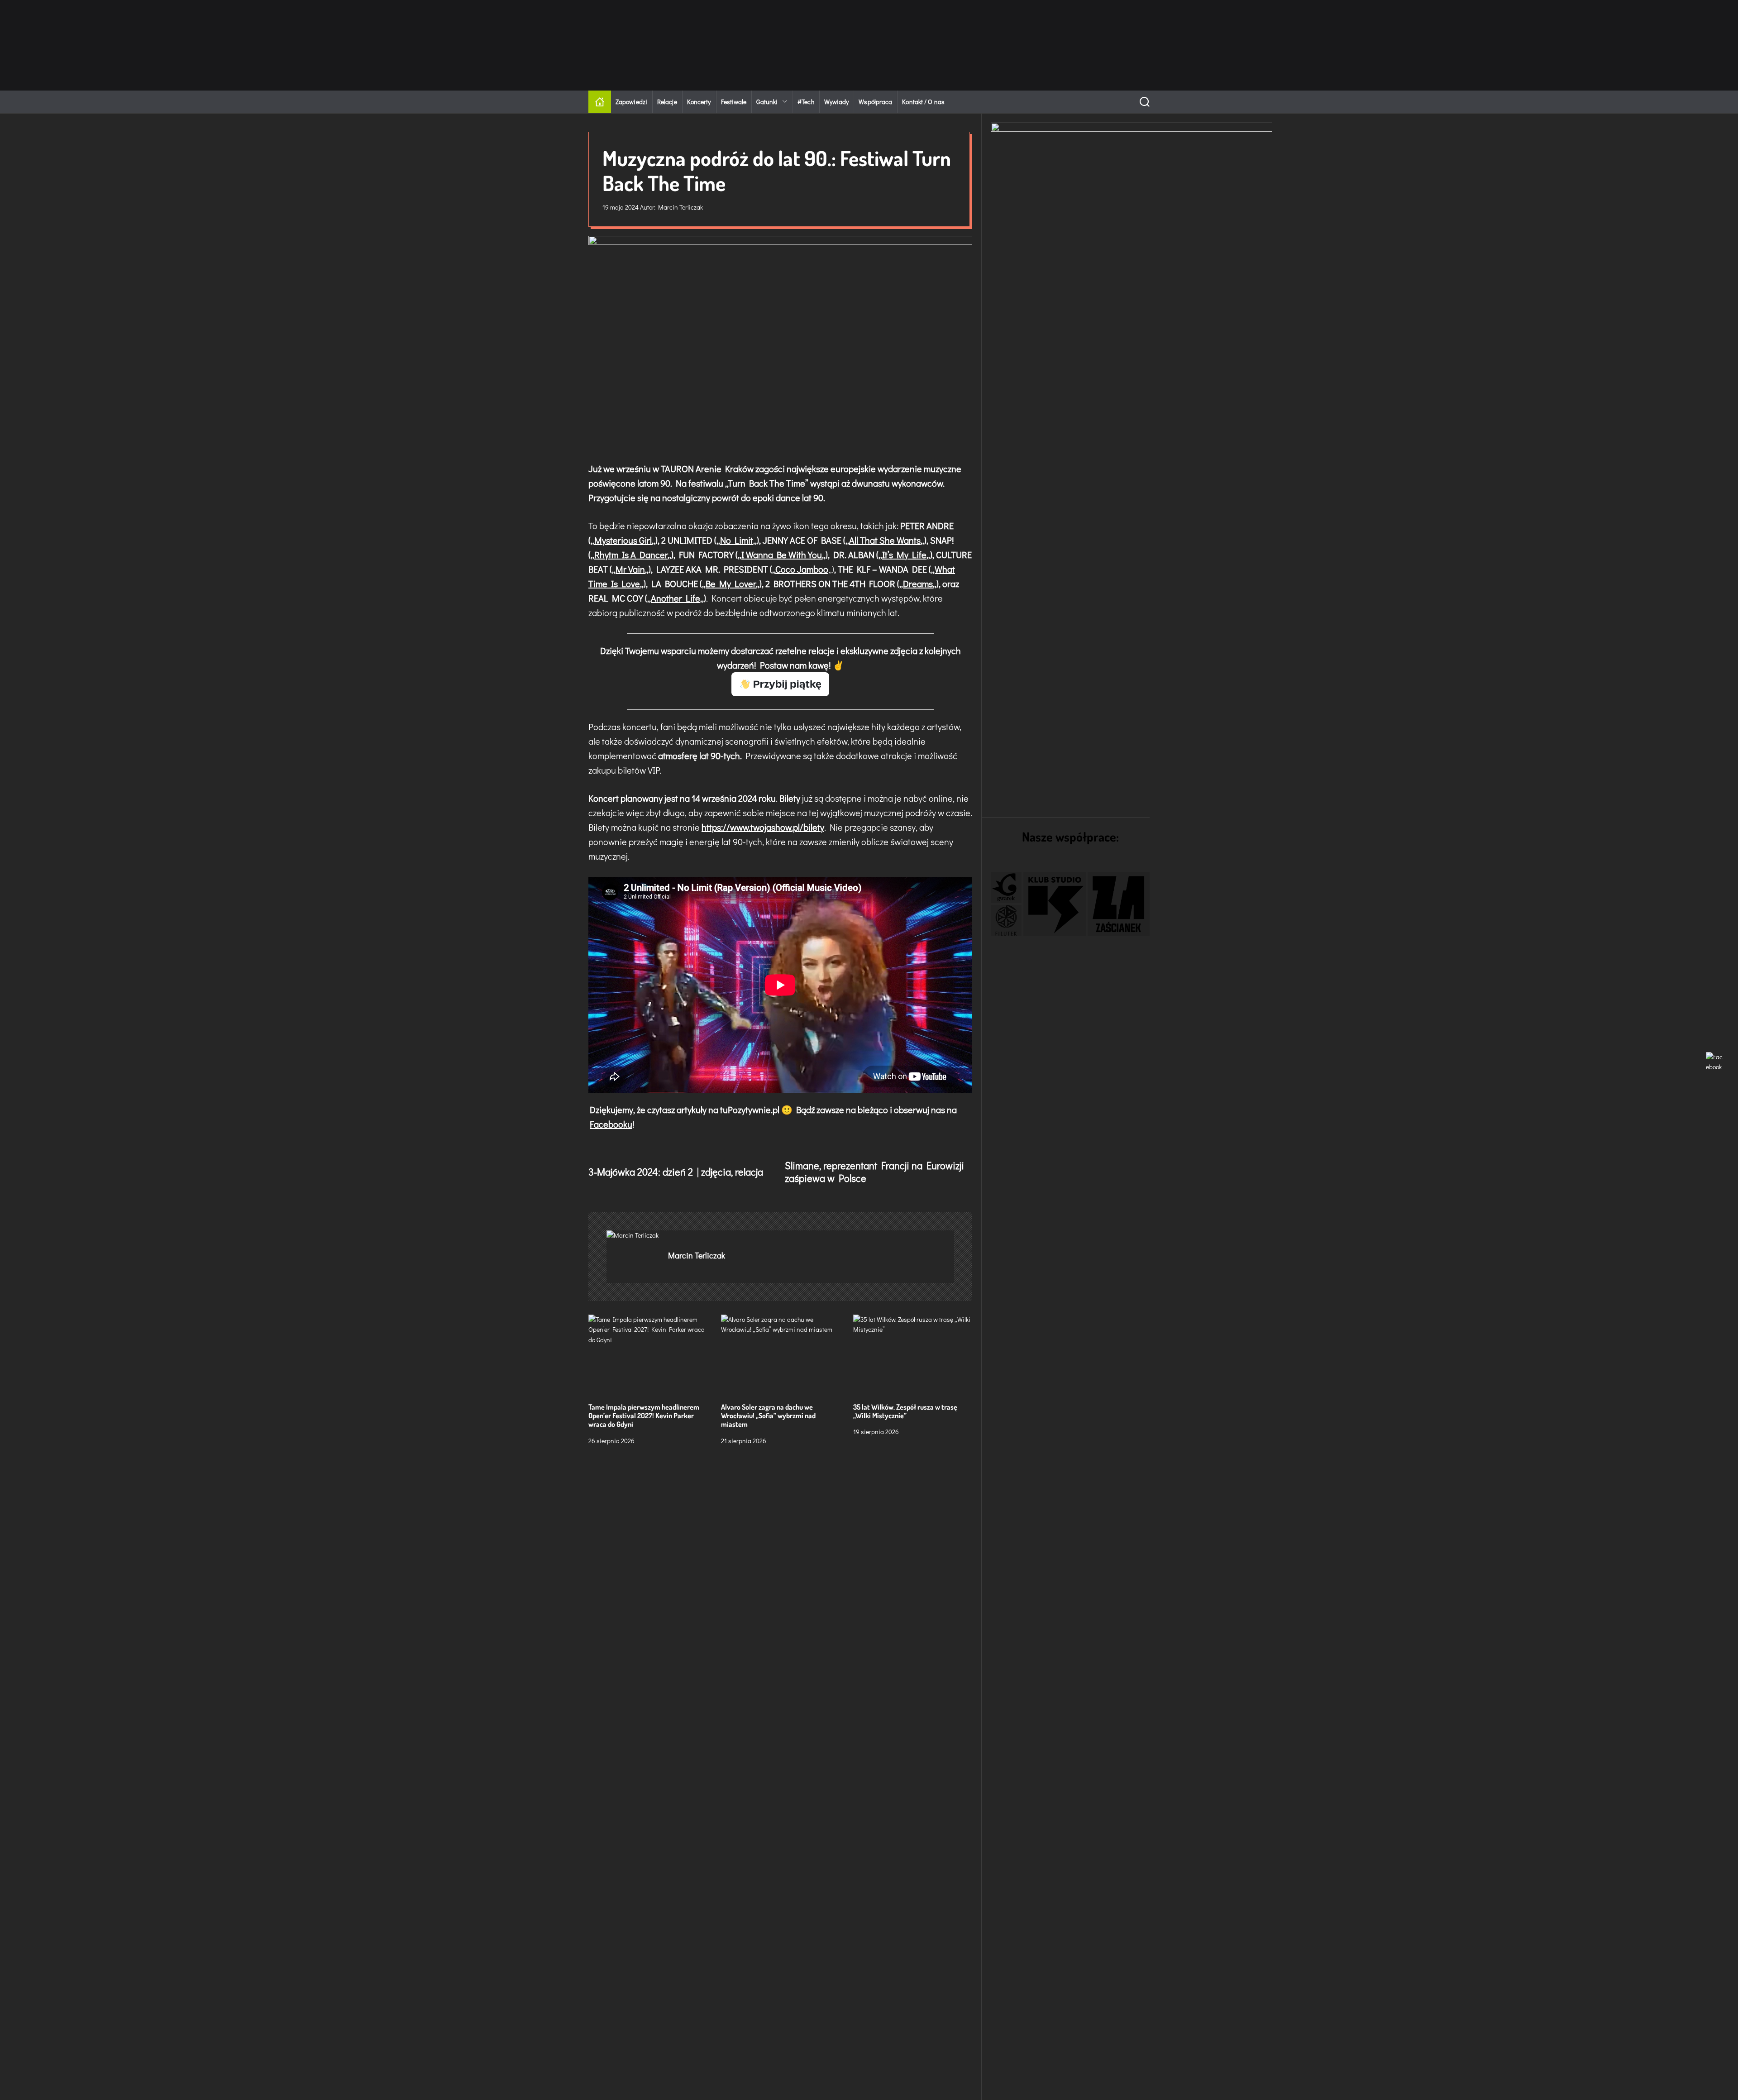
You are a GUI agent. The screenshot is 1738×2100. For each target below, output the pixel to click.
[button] (1006, 888)
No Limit (737, 540)
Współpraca (875, 102)
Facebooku (611, 1124)
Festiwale (734, 102)
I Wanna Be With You (782, 555)
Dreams (918, 584)
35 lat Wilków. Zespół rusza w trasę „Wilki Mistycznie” (905, 1411)
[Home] (600, 102)
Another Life (676, 598)
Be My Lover (731, 584)
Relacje (667, 102)
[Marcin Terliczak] (633, 1235)
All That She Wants (885, 540)
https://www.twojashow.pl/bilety (763, 827)
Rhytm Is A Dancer (631, 555)
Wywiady (837, 102)
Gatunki (767, 102)
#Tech (806, 102)
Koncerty (699, 102)
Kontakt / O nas (923, 102)
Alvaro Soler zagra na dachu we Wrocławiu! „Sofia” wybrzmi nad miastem (768, 1416)
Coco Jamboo (802, 569)
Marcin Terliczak (680, 207)
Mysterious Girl (623, 540)
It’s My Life (904, 555)
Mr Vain (630, 569)
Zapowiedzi (631, 102)
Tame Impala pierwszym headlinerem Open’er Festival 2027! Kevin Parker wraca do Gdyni (644, 1416)
